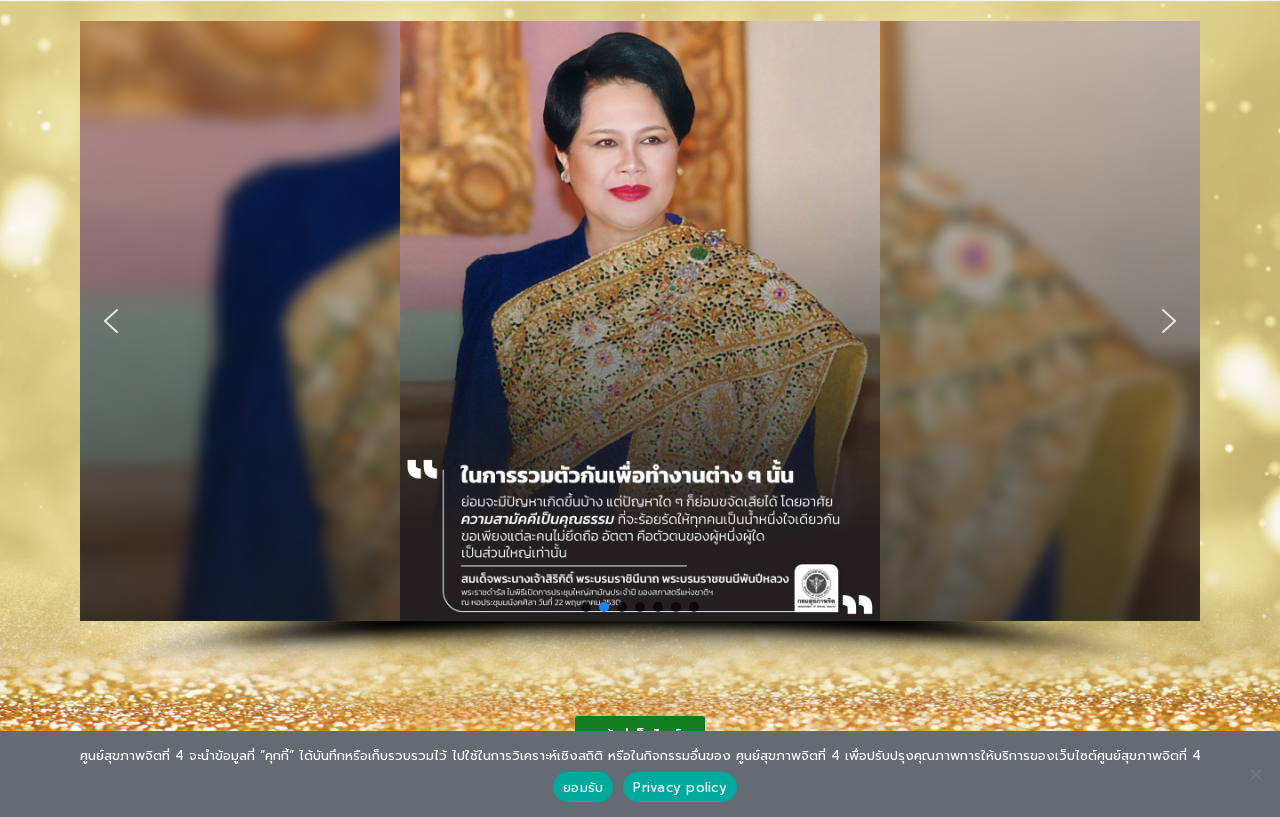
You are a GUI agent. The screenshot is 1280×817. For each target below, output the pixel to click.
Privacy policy (680, 787)
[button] (111, 321)
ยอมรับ (583, 787)
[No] (1255, 774)
